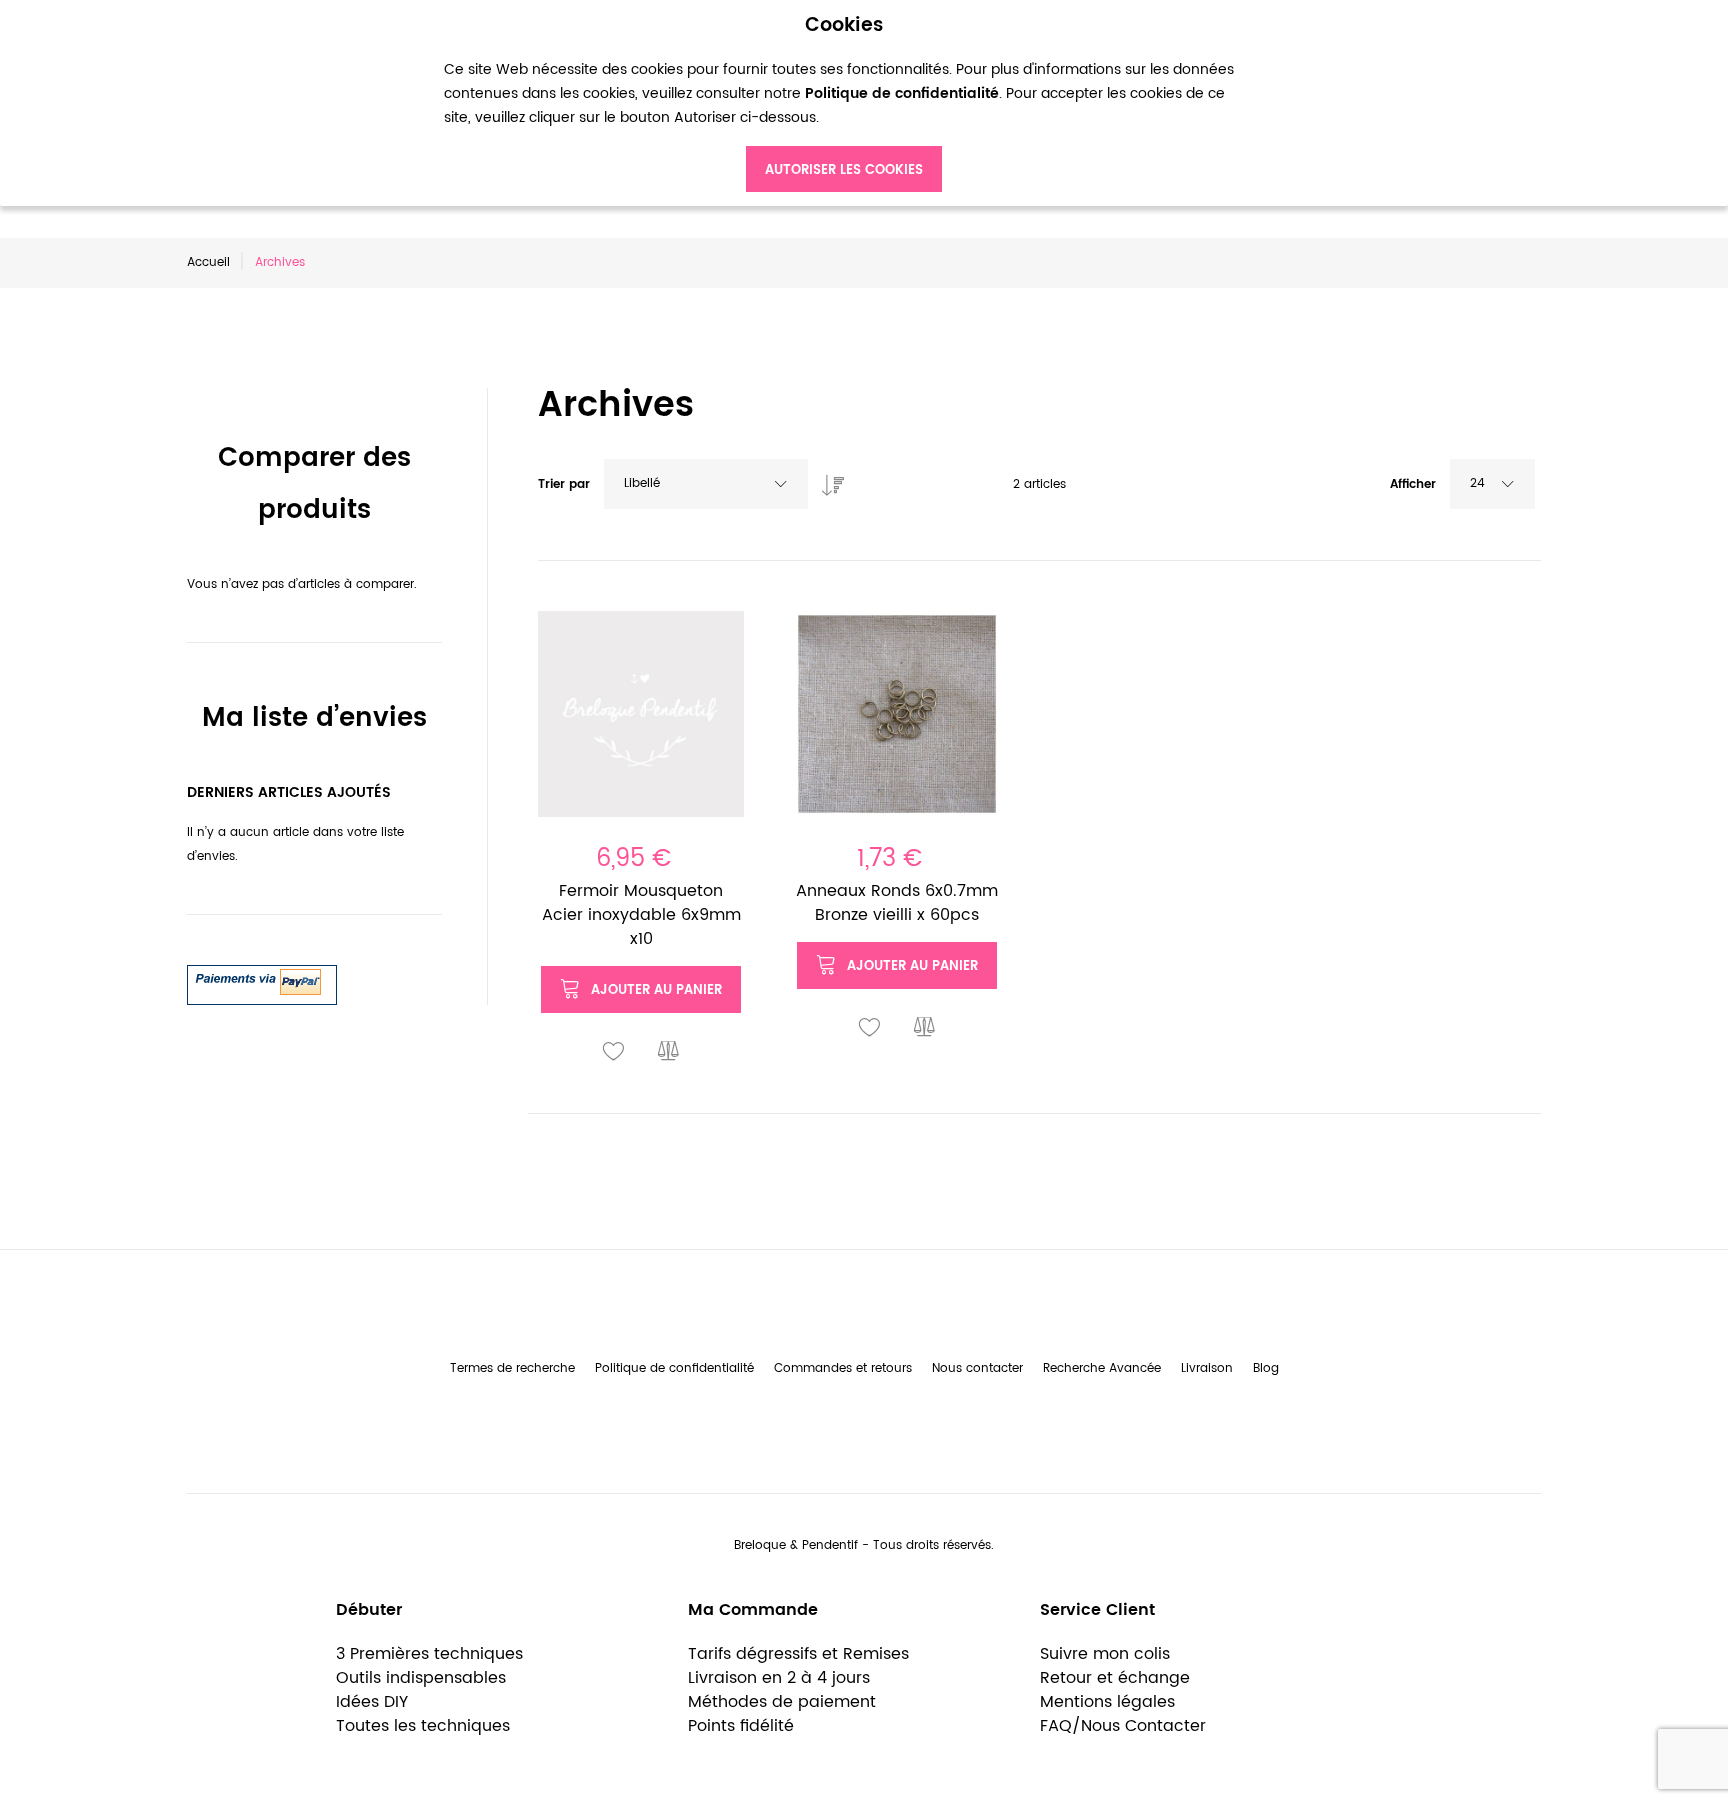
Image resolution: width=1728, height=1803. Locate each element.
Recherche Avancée (1102, 1368)
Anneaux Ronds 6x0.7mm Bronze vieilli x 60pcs (897, 903)
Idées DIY (372, 1702)
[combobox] (706, 484)
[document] (844, 103)
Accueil (208, 262)
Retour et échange (1115, 1678)
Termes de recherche (512, 1368)
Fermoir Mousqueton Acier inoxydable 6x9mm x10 (641, 915)
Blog (1266, 1368)
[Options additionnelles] (262, 976)
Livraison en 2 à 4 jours (779, 1678)
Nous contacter (977, 1368)
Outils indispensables (421, 1678)
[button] (614, 1052)
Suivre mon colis (1105, 1654)
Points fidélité (741, 1726)
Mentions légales (1107, 1702)
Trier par (564, 484)
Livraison (1207, 1368)
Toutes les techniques (423, 1726)
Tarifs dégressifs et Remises (798, 1654)
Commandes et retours (843, 1368)
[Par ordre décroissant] (828, 480)
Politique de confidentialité (674, 1368)
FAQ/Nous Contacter (1123, 1726)
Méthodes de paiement (782, 1702)
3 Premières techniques (429, 1654)
